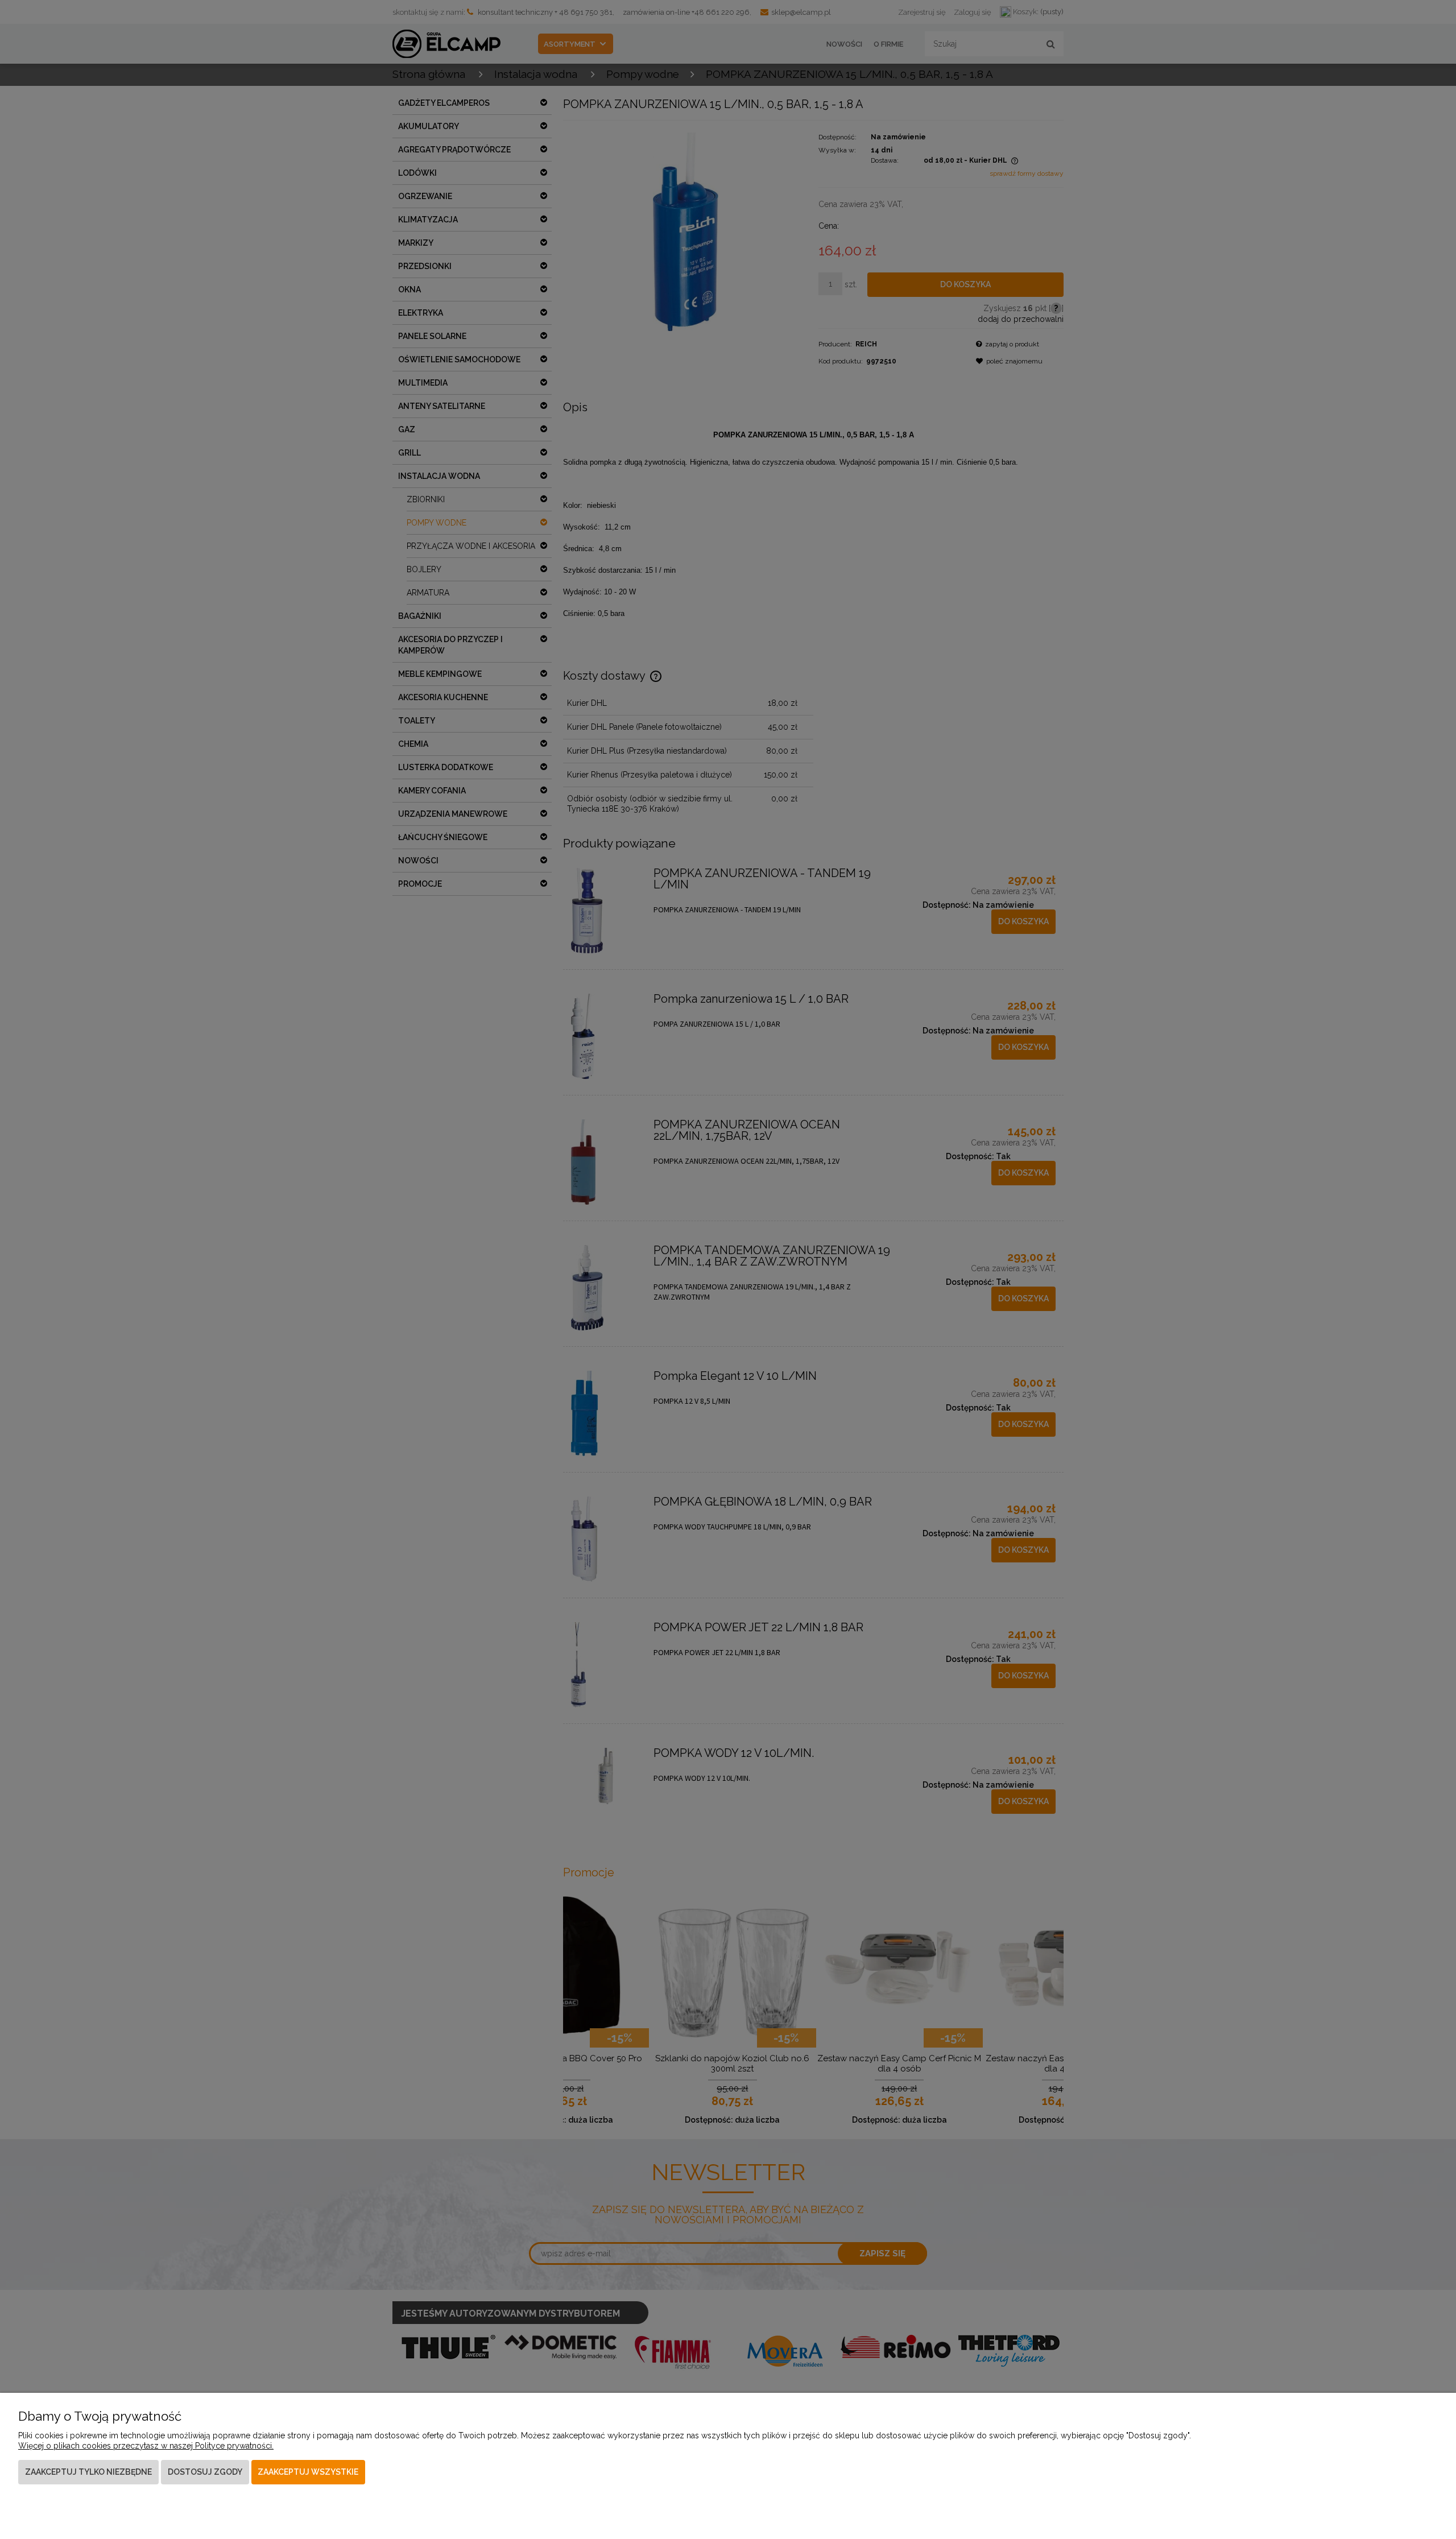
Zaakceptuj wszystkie (308, 2472)
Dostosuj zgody (205, 2472)
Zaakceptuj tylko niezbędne (88, 2472)
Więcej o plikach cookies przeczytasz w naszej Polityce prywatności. (146, 2446)
